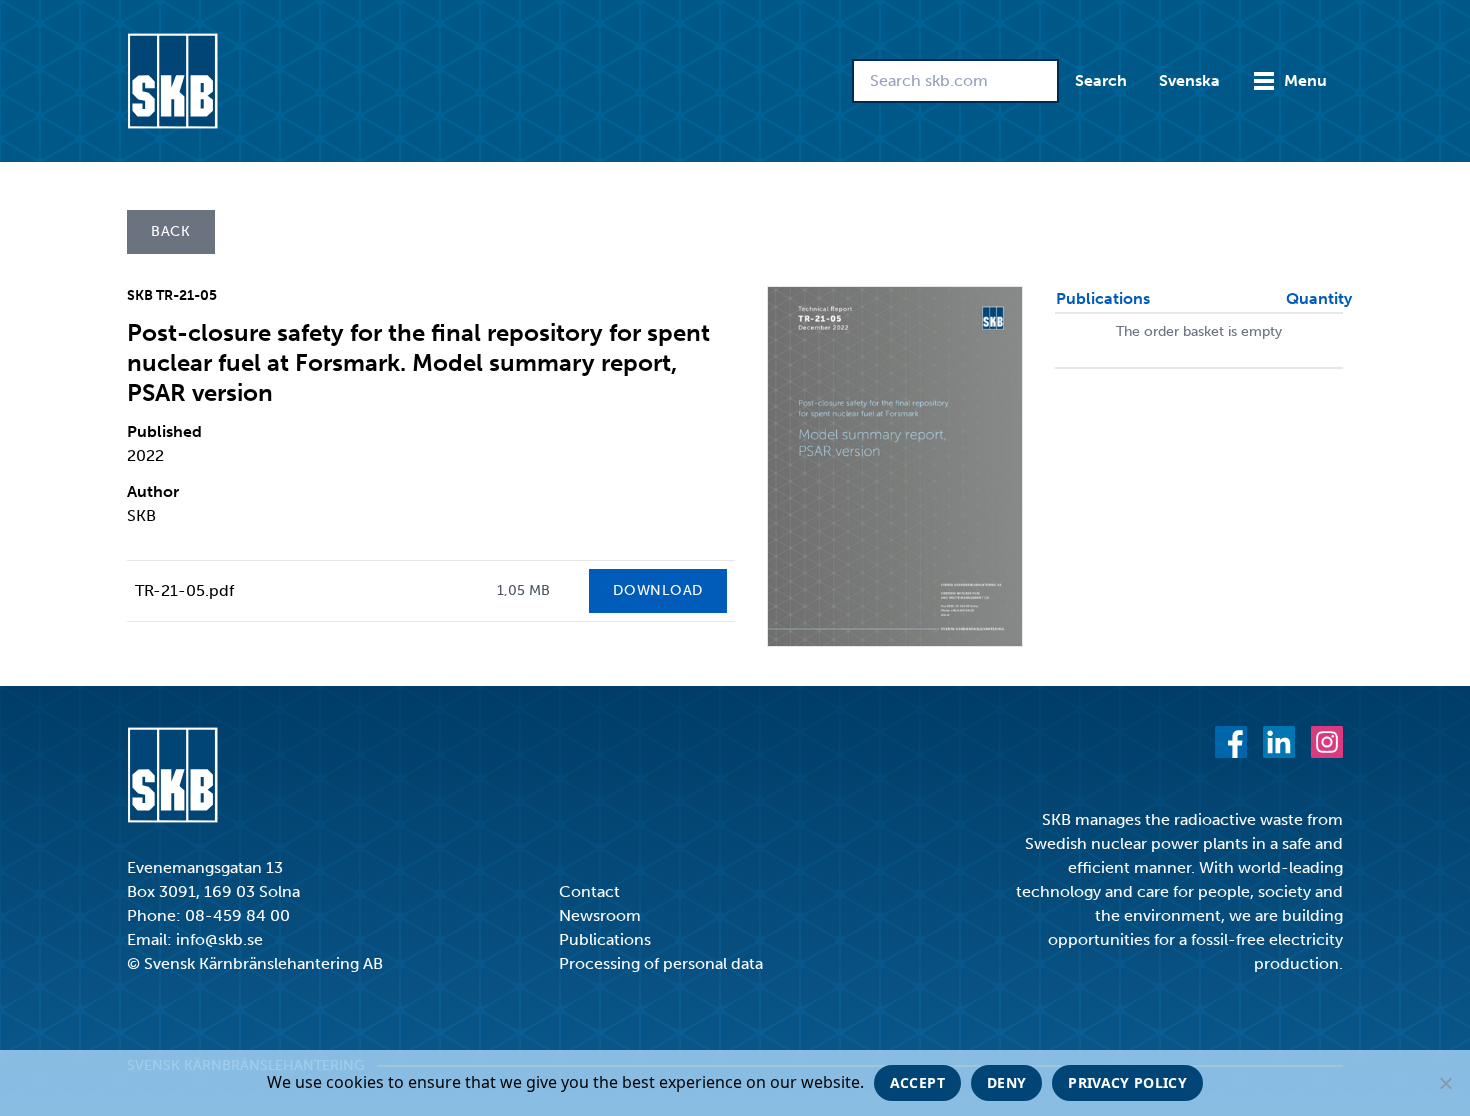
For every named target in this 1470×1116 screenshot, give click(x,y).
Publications (605, 939)
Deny (1006, 1082)
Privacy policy (1127, 1082)
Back (171, 231)
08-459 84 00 (237, 915)
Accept (917, 1082)
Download (658, 590)
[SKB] (172, 775)
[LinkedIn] (1279, 742)
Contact (589, 891)
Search (1101, 80)
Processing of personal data (661, 963)
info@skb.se (219, 939)
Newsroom (600, 915)
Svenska (1189, 80)
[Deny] (1445, 1083)
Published (164, 431)
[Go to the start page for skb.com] (172, 81)
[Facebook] (1231, 742)
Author (153, 491)
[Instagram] (1327, 742)
